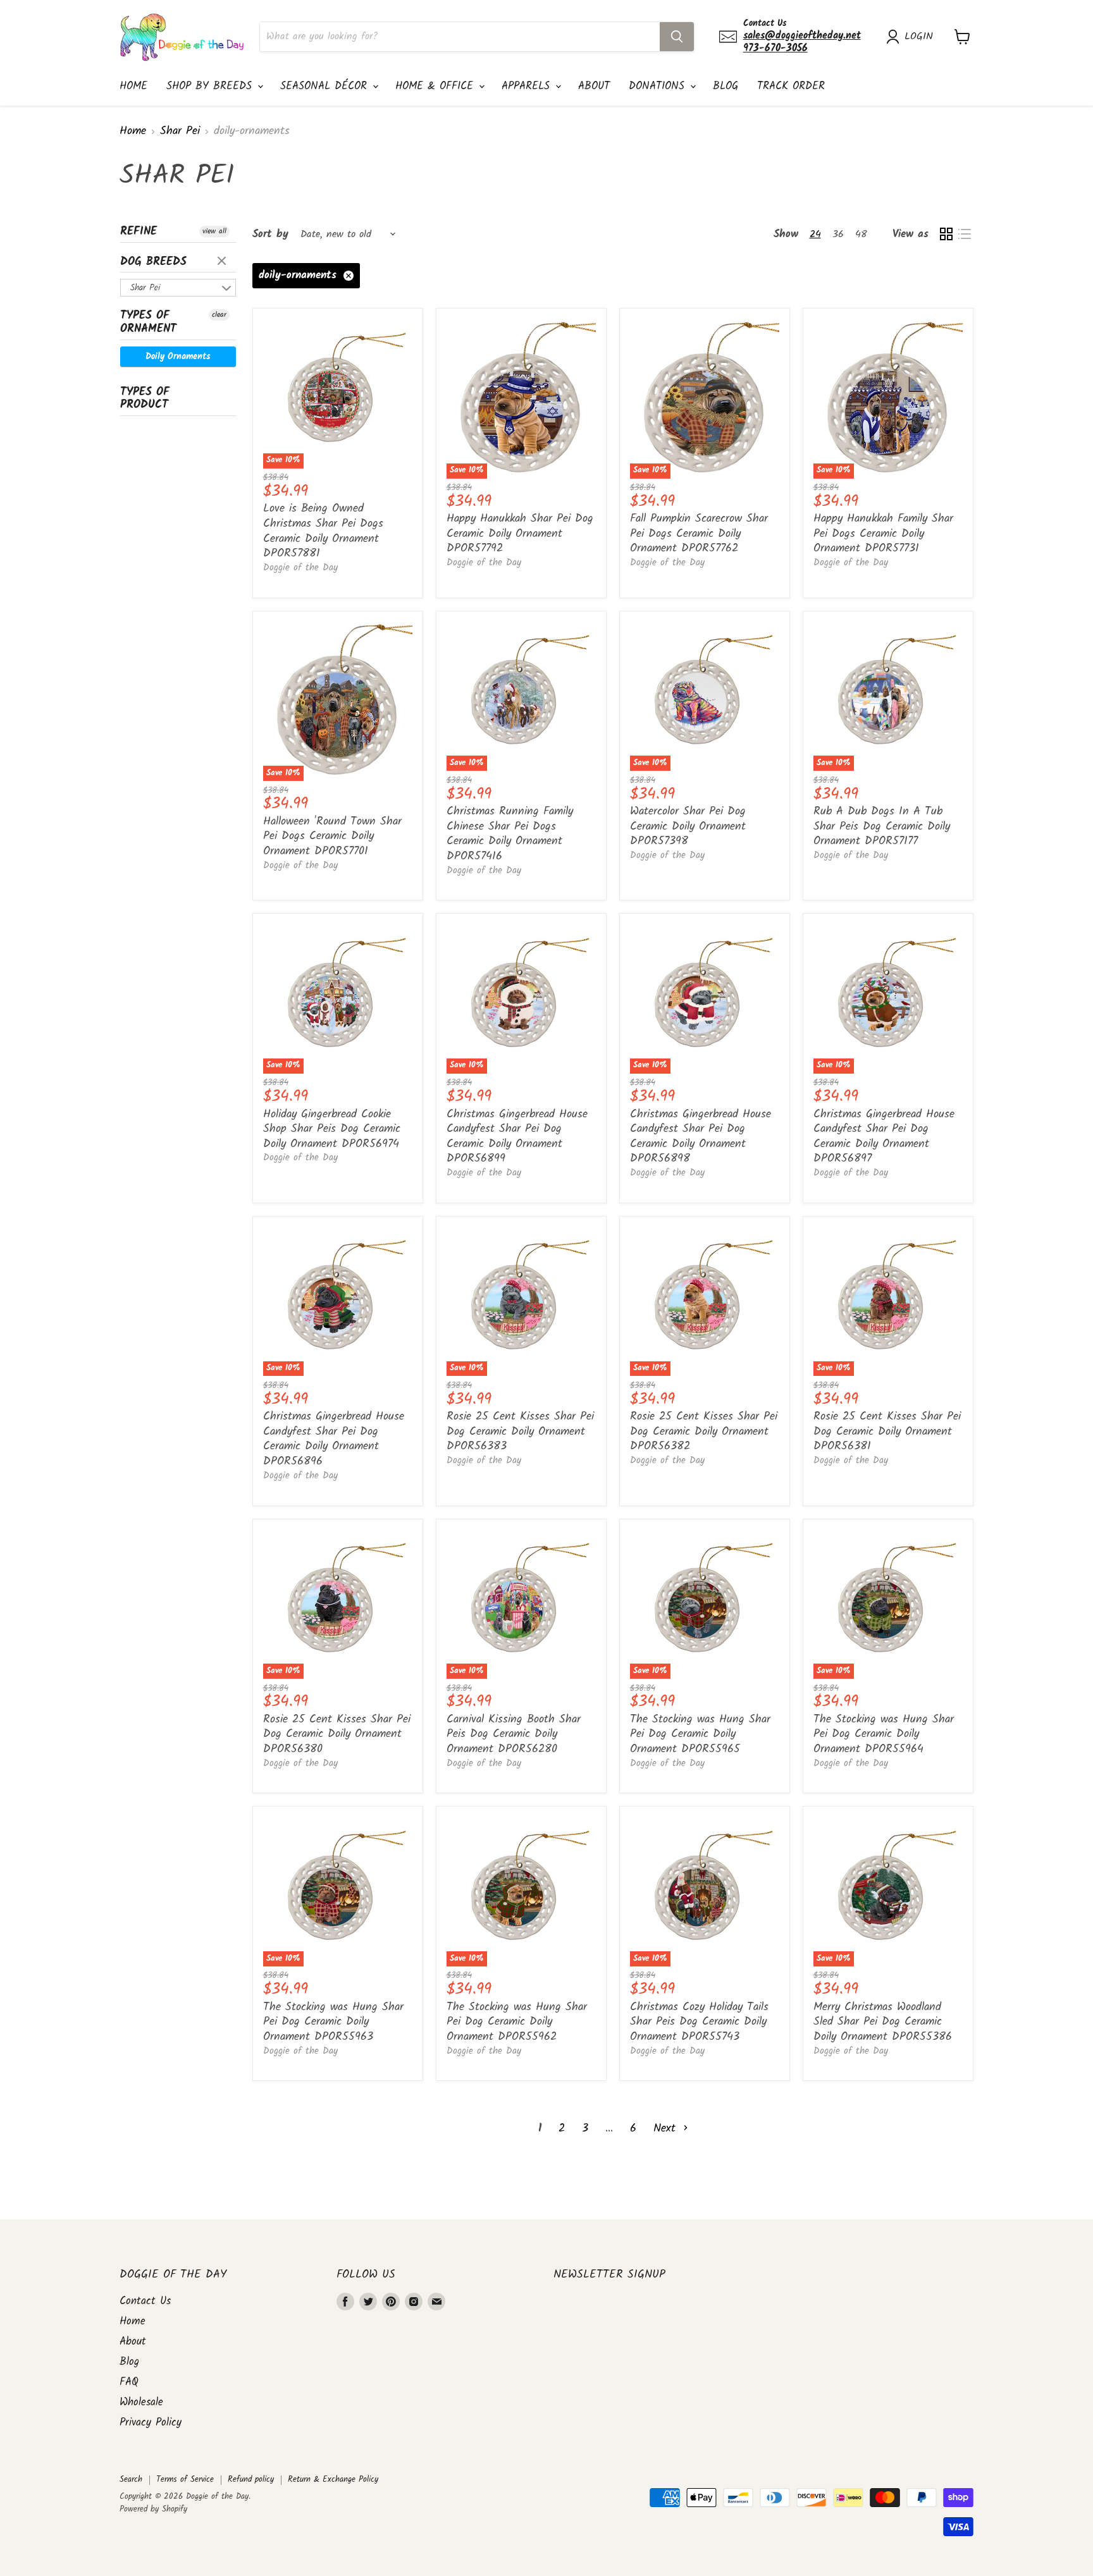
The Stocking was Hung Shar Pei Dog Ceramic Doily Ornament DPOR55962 (517, 2022)
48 (861, 234)
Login (919, 37)
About (594, 86)
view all (214, 231)
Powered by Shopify (153, 2509)
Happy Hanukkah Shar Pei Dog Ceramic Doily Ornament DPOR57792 (520, 534)
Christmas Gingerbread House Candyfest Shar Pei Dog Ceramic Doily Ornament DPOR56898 (701, 1137)
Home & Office (436, 86)
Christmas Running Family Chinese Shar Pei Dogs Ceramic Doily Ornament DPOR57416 (510, 834)
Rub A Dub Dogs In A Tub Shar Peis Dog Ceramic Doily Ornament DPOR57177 (882, 826)
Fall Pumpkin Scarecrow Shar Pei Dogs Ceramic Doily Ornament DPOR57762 (699, 534)
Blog (726, 86)
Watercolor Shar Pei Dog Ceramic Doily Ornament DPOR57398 (688, 826)
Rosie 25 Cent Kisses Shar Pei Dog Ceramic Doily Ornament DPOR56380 (337, 1734)
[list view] (964, 234)
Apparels (528, 86)
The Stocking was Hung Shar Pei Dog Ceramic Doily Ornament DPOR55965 (700, 1734)
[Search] (677, 37)
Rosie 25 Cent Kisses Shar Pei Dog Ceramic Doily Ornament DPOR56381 (887, 1432)
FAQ (129, 2382)
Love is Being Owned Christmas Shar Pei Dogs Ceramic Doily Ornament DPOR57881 (323, 531)
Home (133, 86)
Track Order (791, 86)
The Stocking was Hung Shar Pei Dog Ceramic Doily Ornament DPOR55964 (884, 1734)
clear (223, 262)
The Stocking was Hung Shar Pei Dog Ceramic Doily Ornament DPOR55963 (333, 2022)
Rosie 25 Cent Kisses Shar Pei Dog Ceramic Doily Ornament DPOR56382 (704, 1432)
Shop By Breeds (211, 86)
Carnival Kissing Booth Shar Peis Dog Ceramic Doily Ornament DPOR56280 (514, 1734)
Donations (659, 86)
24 (815, 234)
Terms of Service (185, 2480)
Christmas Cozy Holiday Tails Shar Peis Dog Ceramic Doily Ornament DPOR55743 (699, 2022)
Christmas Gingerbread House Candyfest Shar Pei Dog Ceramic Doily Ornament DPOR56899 (517, 1137)
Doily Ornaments (178, 357)
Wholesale (141, 2402)
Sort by (270, 234)
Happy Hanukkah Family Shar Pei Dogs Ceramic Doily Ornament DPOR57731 (883, 534)
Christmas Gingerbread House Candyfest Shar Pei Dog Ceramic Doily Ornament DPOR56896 (334, 1439)
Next (667, 2129)
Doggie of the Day (300, 568)
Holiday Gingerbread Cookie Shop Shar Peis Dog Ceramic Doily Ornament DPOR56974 (332, 1129)
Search (131, 2480)
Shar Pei (180, 132)
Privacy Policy (151, 2423)
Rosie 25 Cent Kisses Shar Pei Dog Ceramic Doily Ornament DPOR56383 (520, 1432)
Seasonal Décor (326, 86)
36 (838, 234)
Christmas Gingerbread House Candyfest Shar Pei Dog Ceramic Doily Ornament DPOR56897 (884, 1137)
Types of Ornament (148, 322)
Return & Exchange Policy (333, 2480)
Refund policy (251, 2480)
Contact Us (145, 2301)
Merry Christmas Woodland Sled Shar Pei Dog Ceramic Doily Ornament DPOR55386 (883, 2022)
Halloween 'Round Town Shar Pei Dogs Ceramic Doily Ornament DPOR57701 (332, 837)
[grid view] (946, 234)
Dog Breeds (153, 262)
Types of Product (145, 399)
